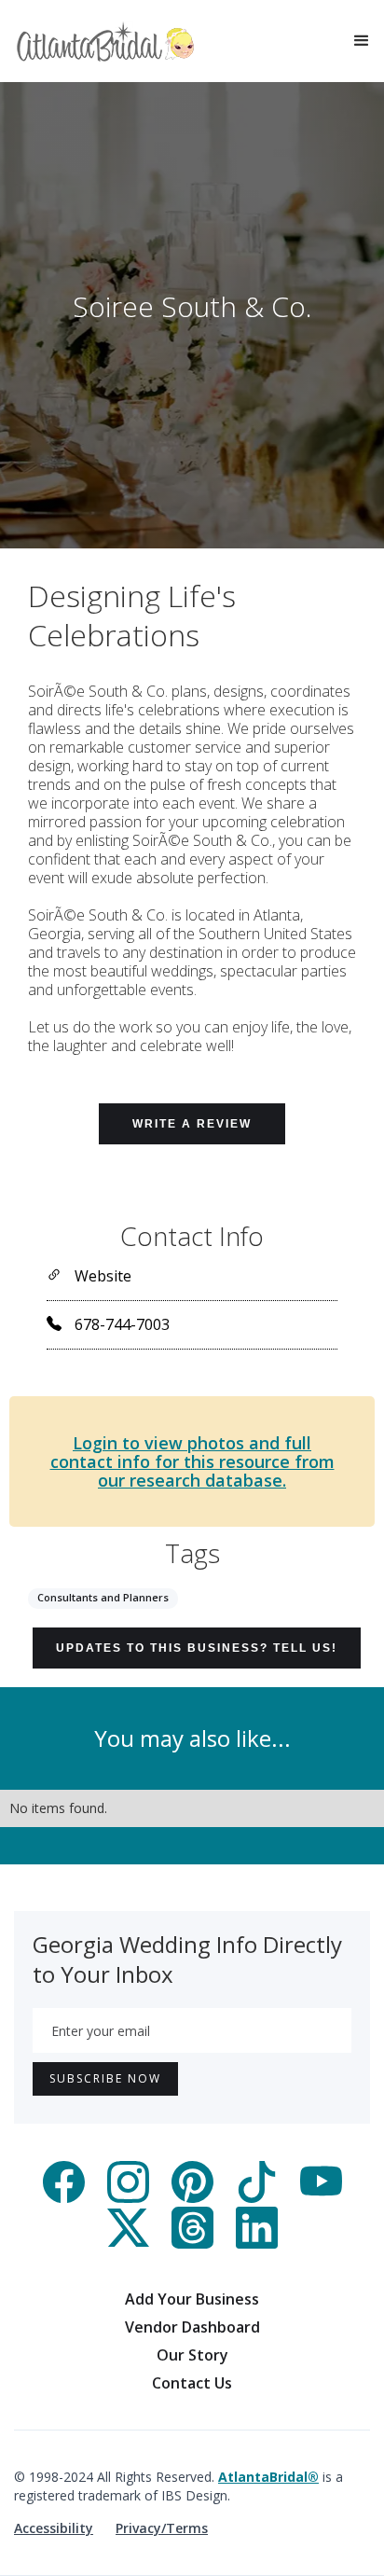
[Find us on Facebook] (64, 2197)
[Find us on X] (128, 2243)
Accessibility (54, 2528)
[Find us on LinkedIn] (257, 2243)
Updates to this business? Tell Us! (197, 1648)
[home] (106, 42)
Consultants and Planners (103, 1597)
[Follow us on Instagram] (128, 2197)
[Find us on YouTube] (321, 2197)
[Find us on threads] (192, 2243)
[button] (362, 41)
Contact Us (192, 2383)
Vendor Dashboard (192, 2327)
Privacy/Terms (162, 2528)
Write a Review (192, 1124)
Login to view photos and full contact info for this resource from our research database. (192, 1461)
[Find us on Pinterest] (192, 2197)
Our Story (192, 2355)
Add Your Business (192, 2299)
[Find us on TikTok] (257, 2197)
